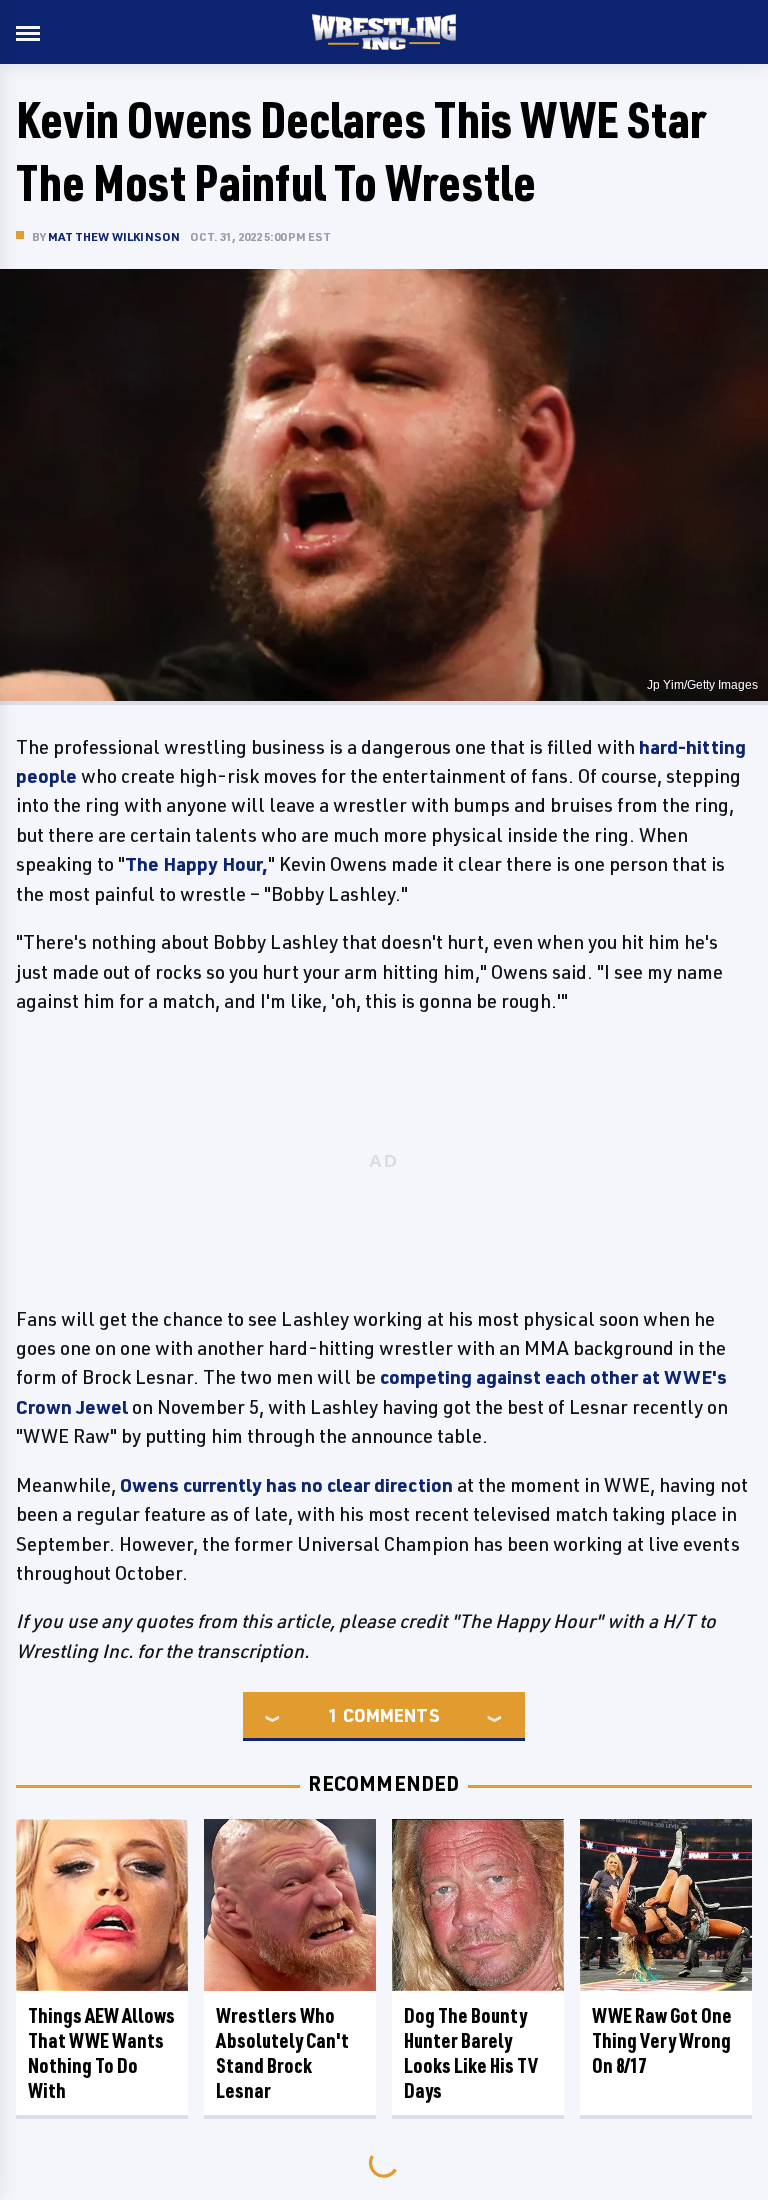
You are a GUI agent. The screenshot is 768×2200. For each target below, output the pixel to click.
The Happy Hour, (196, 864)
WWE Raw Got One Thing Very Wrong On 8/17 (662, 2040)
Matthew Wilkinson (114, 236)
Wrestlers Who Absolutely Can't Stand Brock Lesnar (282, 2053)
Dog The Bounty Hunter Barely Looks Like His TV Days (471, 2053)
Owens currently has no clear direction (286, 1485)
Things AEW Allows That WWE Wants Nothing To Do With (101, 2053)
